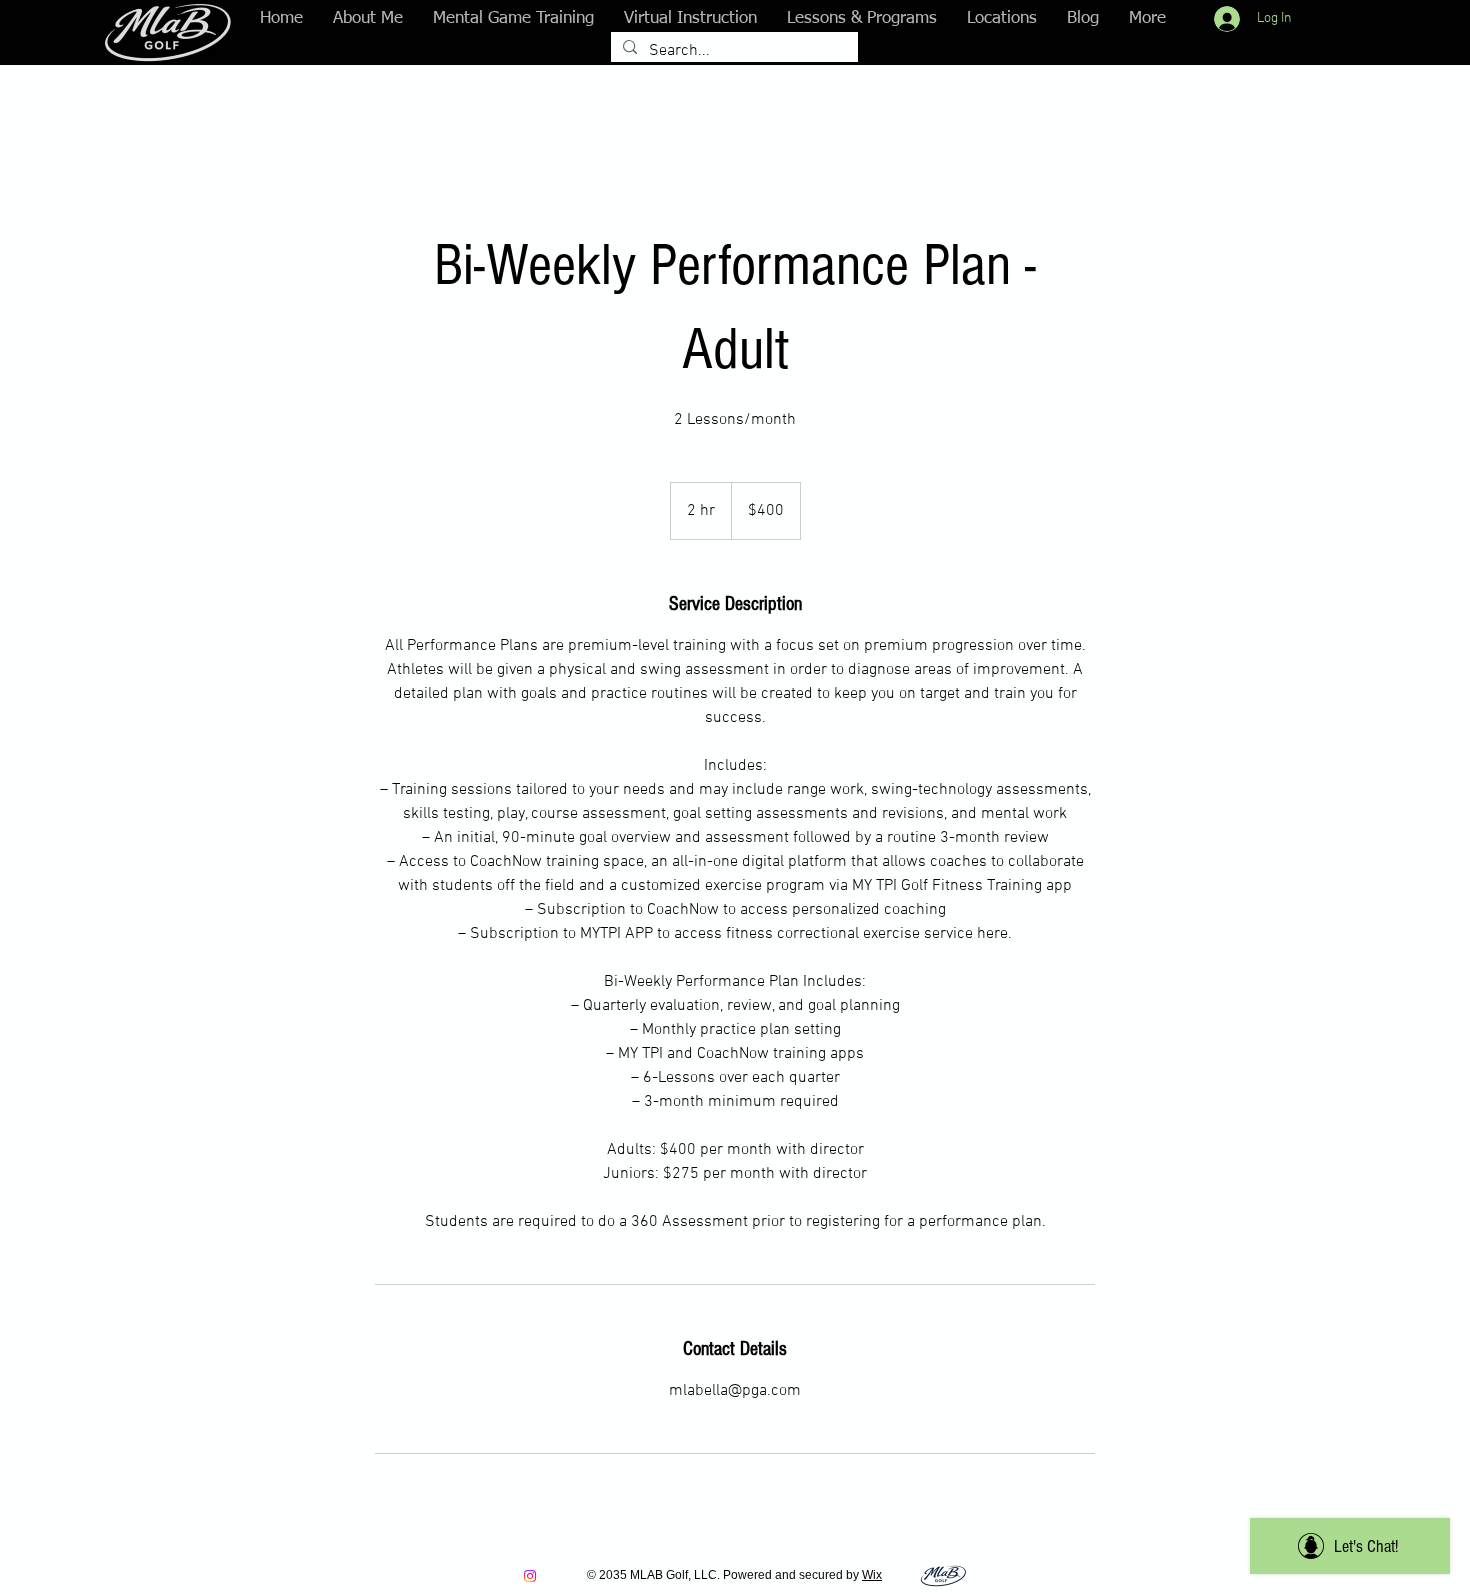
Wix (872, 1575)
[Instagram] (530, 1576)
